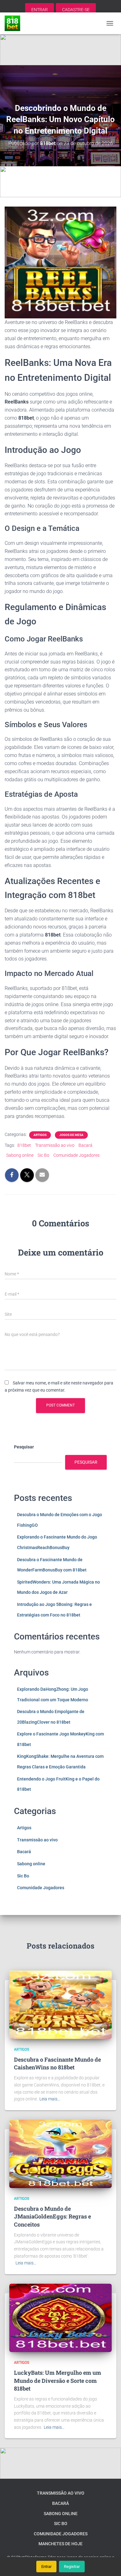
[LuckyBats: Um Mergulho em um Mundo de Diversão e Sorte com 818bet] (60, 2318)
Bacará (85, 1145)
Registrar (72, 2567)
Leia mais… (50, 2099)
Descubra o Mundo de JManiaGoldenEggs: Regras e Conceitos (52, 2216)
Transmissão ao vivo (55, 1145)
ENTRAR (40, 10)
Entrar (46, 2567)
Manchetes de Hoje (60, 2544)
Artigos (40, 1135)
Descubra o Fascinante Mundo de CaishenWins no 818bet (57, 2063)
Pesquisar (24, 1447)
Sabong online (20, 1155)
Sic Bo (43, 1155)
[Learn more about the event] (60, 50)
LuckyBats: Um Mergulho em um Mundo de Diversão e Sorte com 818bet (58, 2380)
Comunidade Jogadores (76, 1155)
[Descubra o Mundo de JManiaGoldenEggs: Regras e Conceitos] (60, 2154)
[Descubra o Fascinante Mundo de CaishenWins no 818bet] (60, 2004)
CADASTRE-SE (76, 10)
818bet (24, 1145)
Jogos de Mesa (71, 1135)
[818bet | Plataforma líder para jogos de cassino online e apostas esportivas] (15, 23)
